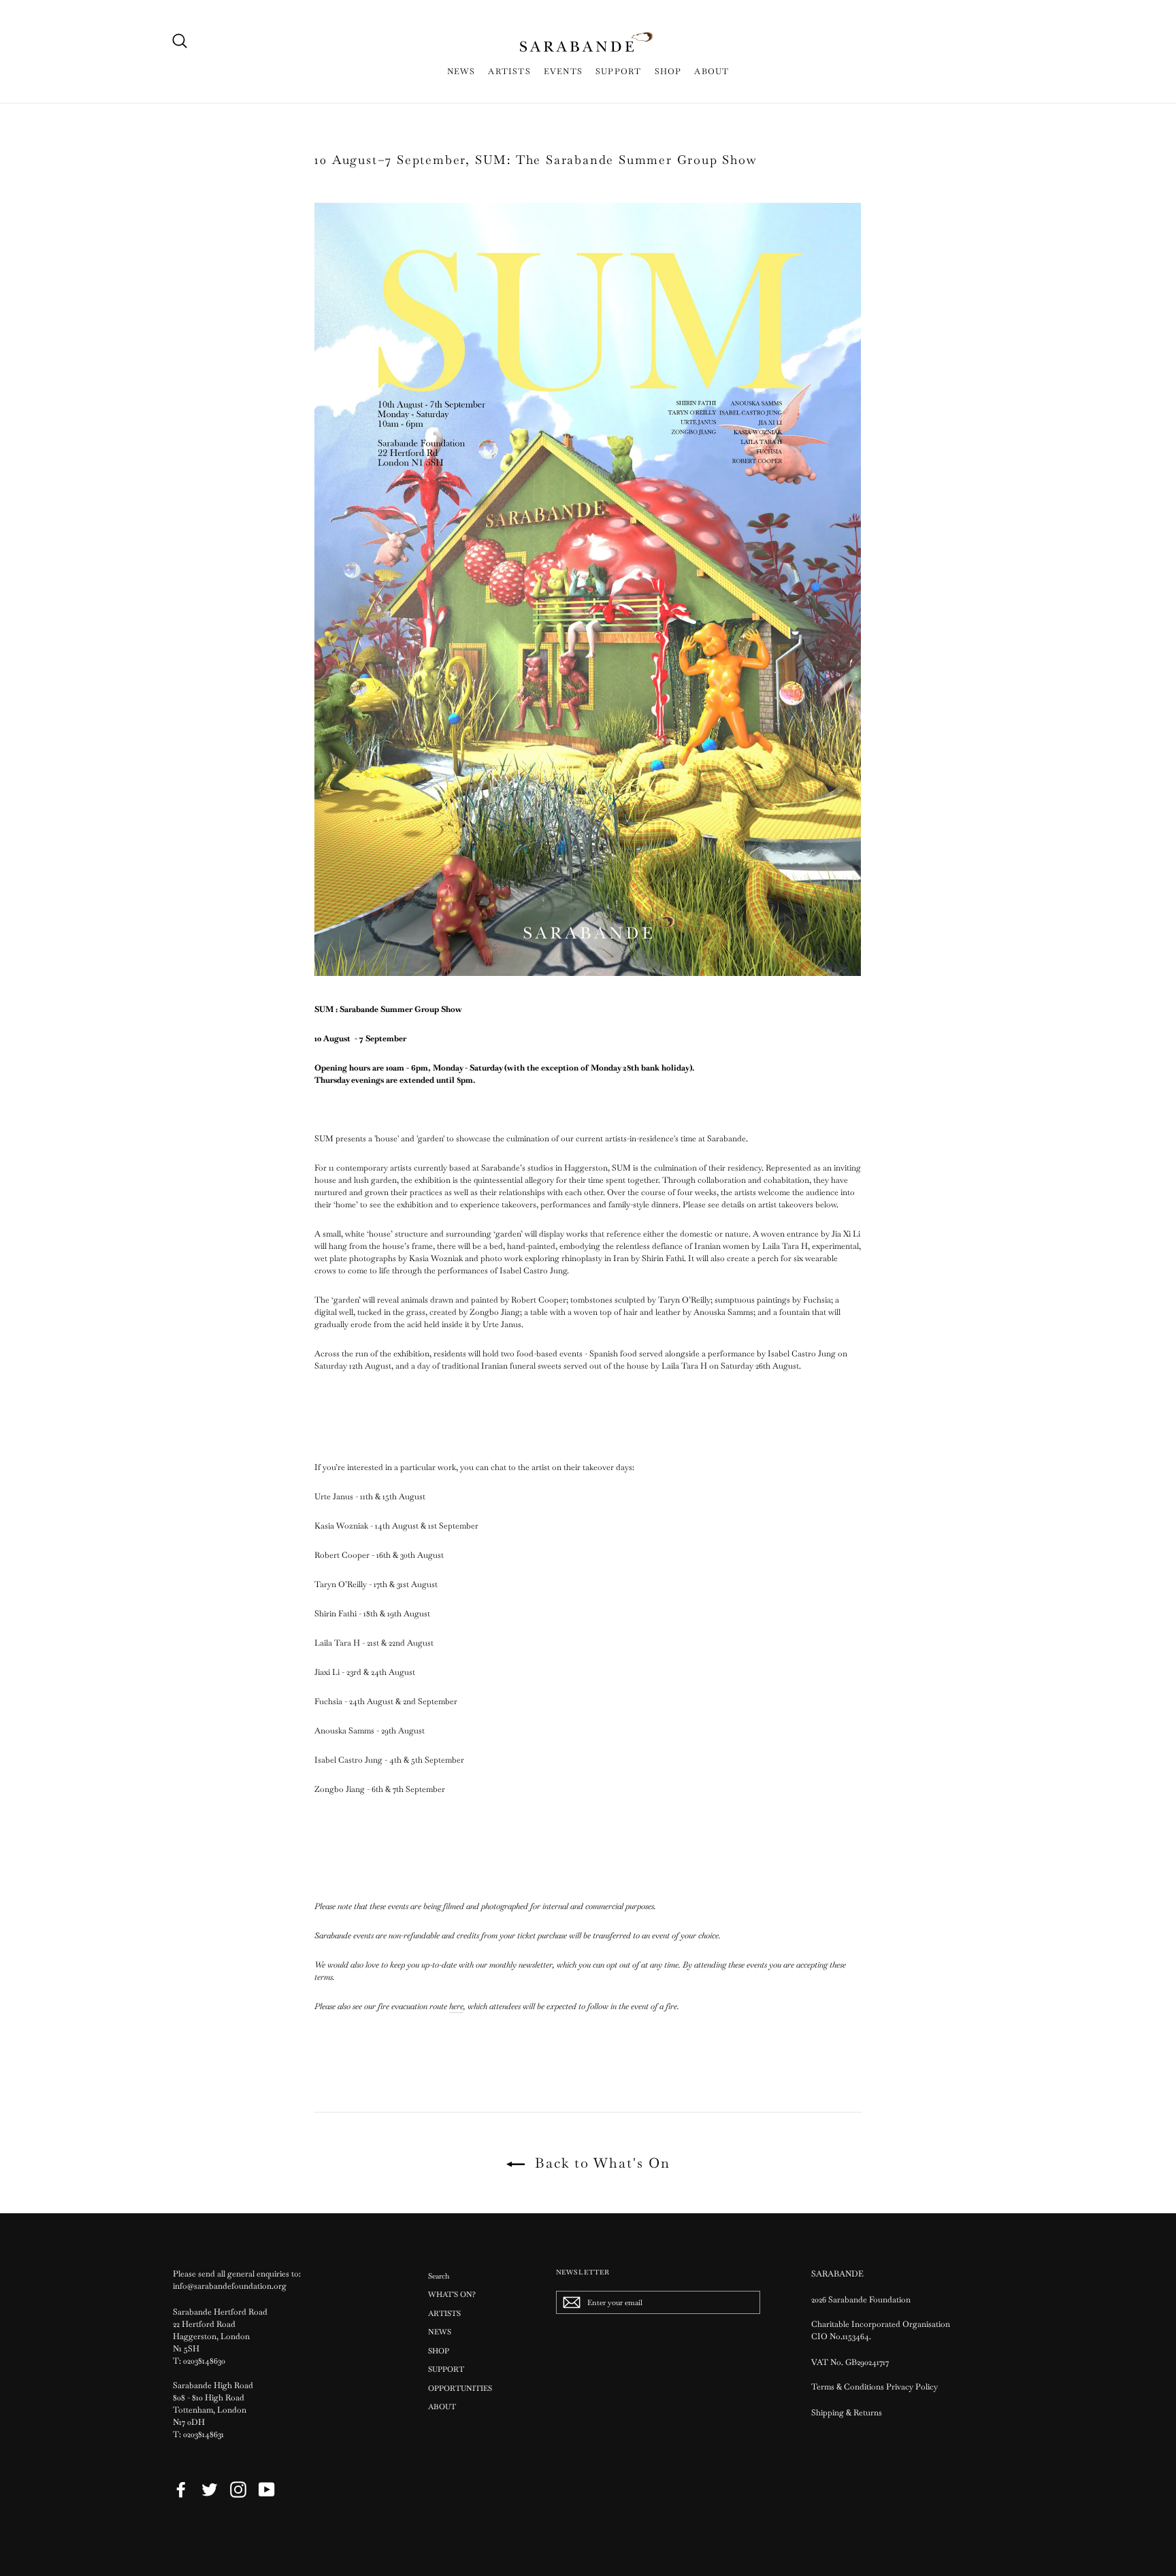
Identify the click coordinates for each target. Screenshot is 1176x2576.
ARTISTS (509, 71)
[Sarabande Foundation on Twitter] (210, 2490)
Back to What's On (600, 2163)
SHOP (668, 71)
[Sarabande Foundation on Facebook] (181, 2490)
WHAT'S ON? (452, 2294)
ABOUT (712, 71)
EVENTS (563, 71)
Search (439, 2276)
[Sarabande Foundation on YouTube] (267, 2490)
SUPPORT (618, 71)
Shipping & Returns (847, 2413)
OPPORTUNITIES (460, 2388)
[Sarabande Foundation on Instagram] (238, 2490)
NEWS (461, 71)
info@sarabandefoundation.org (230, 2286)
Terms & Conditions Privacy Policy (876, 2387)
